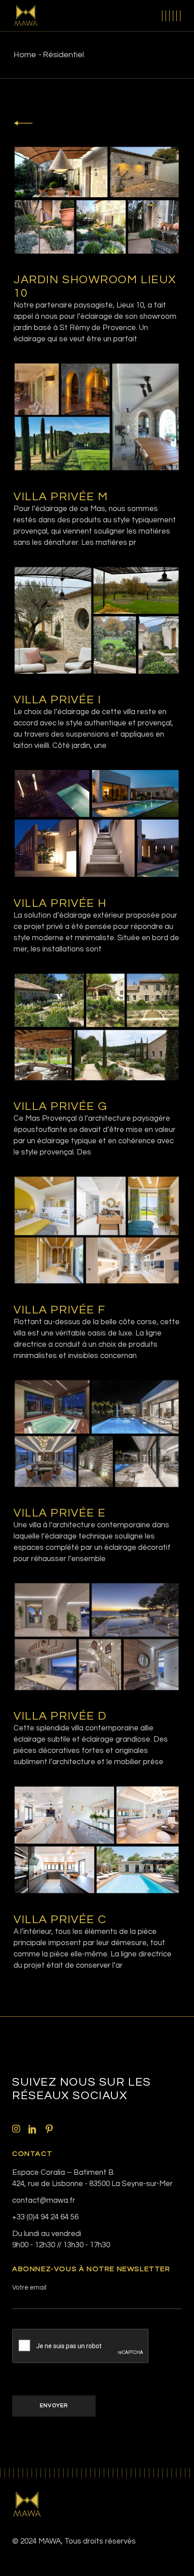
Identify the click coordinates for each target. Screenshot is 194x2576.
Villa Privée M (61, 497)
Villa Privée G (60, 1106)
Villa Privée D (60, 1716)
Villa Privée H (60, 903)
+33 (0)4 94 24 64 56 (45, 2217)
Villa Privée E (60, 1513)
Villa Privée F (60, 1310)
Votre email (29, 2288)
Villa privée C (60, 1920)
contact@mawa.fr (44, 2200)
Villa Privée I (58, 700)
